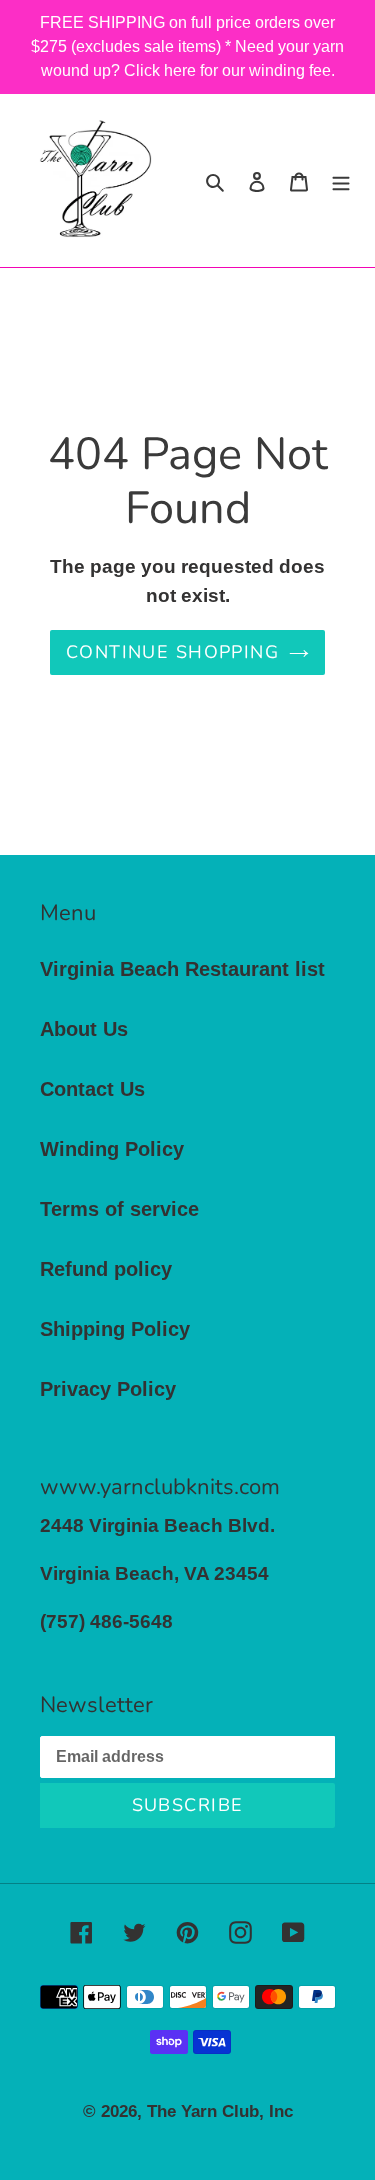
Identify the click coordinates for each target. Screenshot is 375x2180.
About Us (84, 1029)
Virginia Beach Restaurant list (182, 969)
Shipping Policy (115, 1329)
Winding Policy (112, 1149)
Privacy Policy (108, 1389)
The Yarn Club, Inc (220, 2111)
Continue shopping (172, 652)
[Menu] (341, 180)
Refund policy (106, 1269)
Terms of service (119, 1209)
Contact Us (92, 1089)
